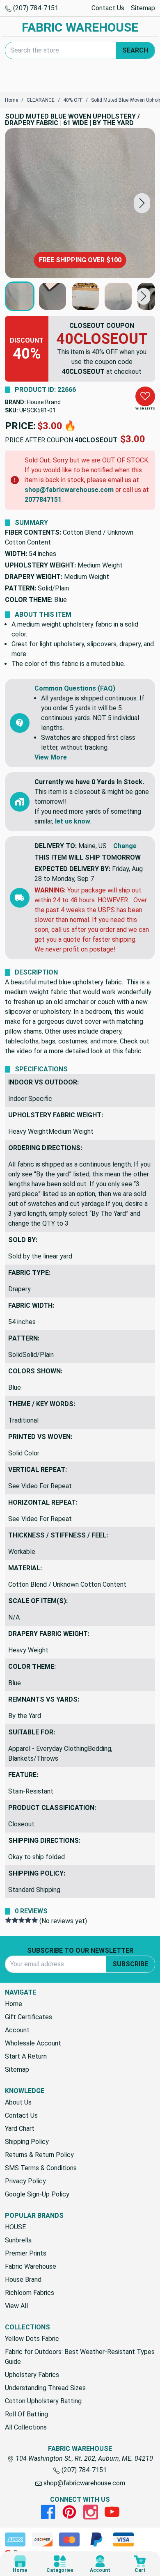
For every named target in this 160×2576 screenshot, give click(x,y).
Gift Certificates (29, 2017)
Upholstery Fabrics (32, 2375)
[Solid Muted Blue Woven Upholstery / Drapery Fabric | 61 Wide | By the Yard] (80, 203)
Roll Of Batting (26, 2414)
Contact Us (108, 8)
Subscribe (130, 1964)
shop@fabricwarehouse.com (69, 490)
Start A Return (26, 2056)
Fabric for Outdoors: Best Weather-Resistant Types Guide (80, 2357)
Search (135, 50)
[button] (142, 203)
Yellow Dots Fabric (32, 2339)
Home (14, 2004)
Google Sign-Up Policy (37, 2194)
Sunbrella (18, 2240)
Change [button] (125, 846)
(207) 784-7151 (35, 8)
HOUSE (15, 2227)
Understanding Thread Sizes (45, 2388)
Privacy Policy (25, 2181)
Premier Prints (26, 2253)
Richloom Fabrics (30, 2293)
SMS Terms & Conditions (41, 2168)
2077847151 (43, 500)
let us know (73, 821)
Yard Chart (20, 2129)
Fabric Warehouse (31, 2266)
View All (16, 2306)
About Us (18, 2102)
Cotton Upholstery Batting (43, 2401)
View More (51, 757)
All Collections (26, 2427)
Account (17, 2030)
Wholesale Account (33, 2043)
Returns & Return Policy (39, 2155)
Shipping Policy (27, 2142)
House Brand (44, 402)
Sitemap (143, 8)
